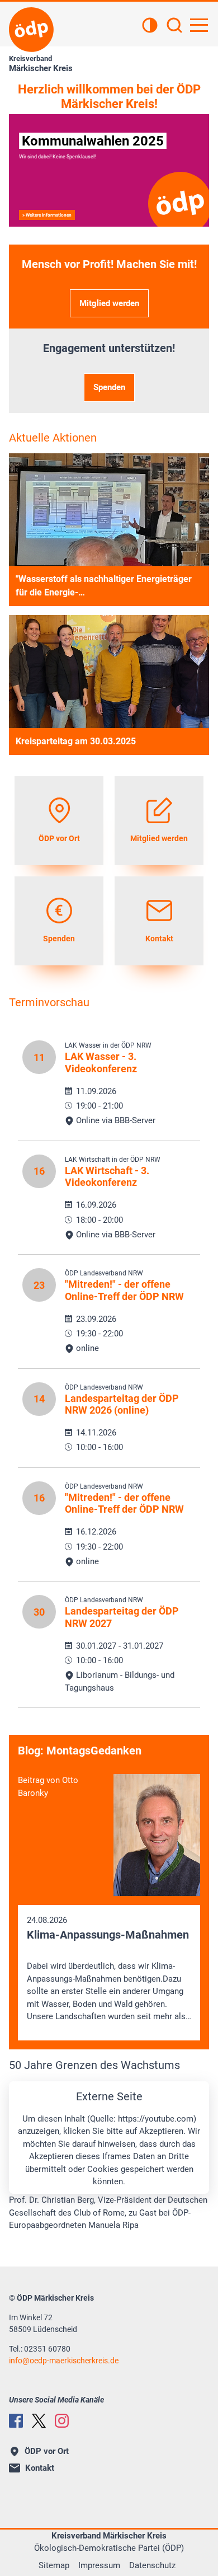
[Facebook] (16, 2421)
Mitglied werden (109, 303)
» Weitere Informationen (47, 215)
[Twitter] (39, 2421)
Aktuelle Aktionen (53, 438)
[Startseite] (31, 30)
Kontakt (40, 2468)
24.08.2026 (109, 1969)
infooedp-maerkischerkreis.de (64, 2361)
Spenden (109, 387)
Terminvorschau (49, 1002)
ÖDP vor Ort (47, 2451)
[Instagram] (62, 2421)
